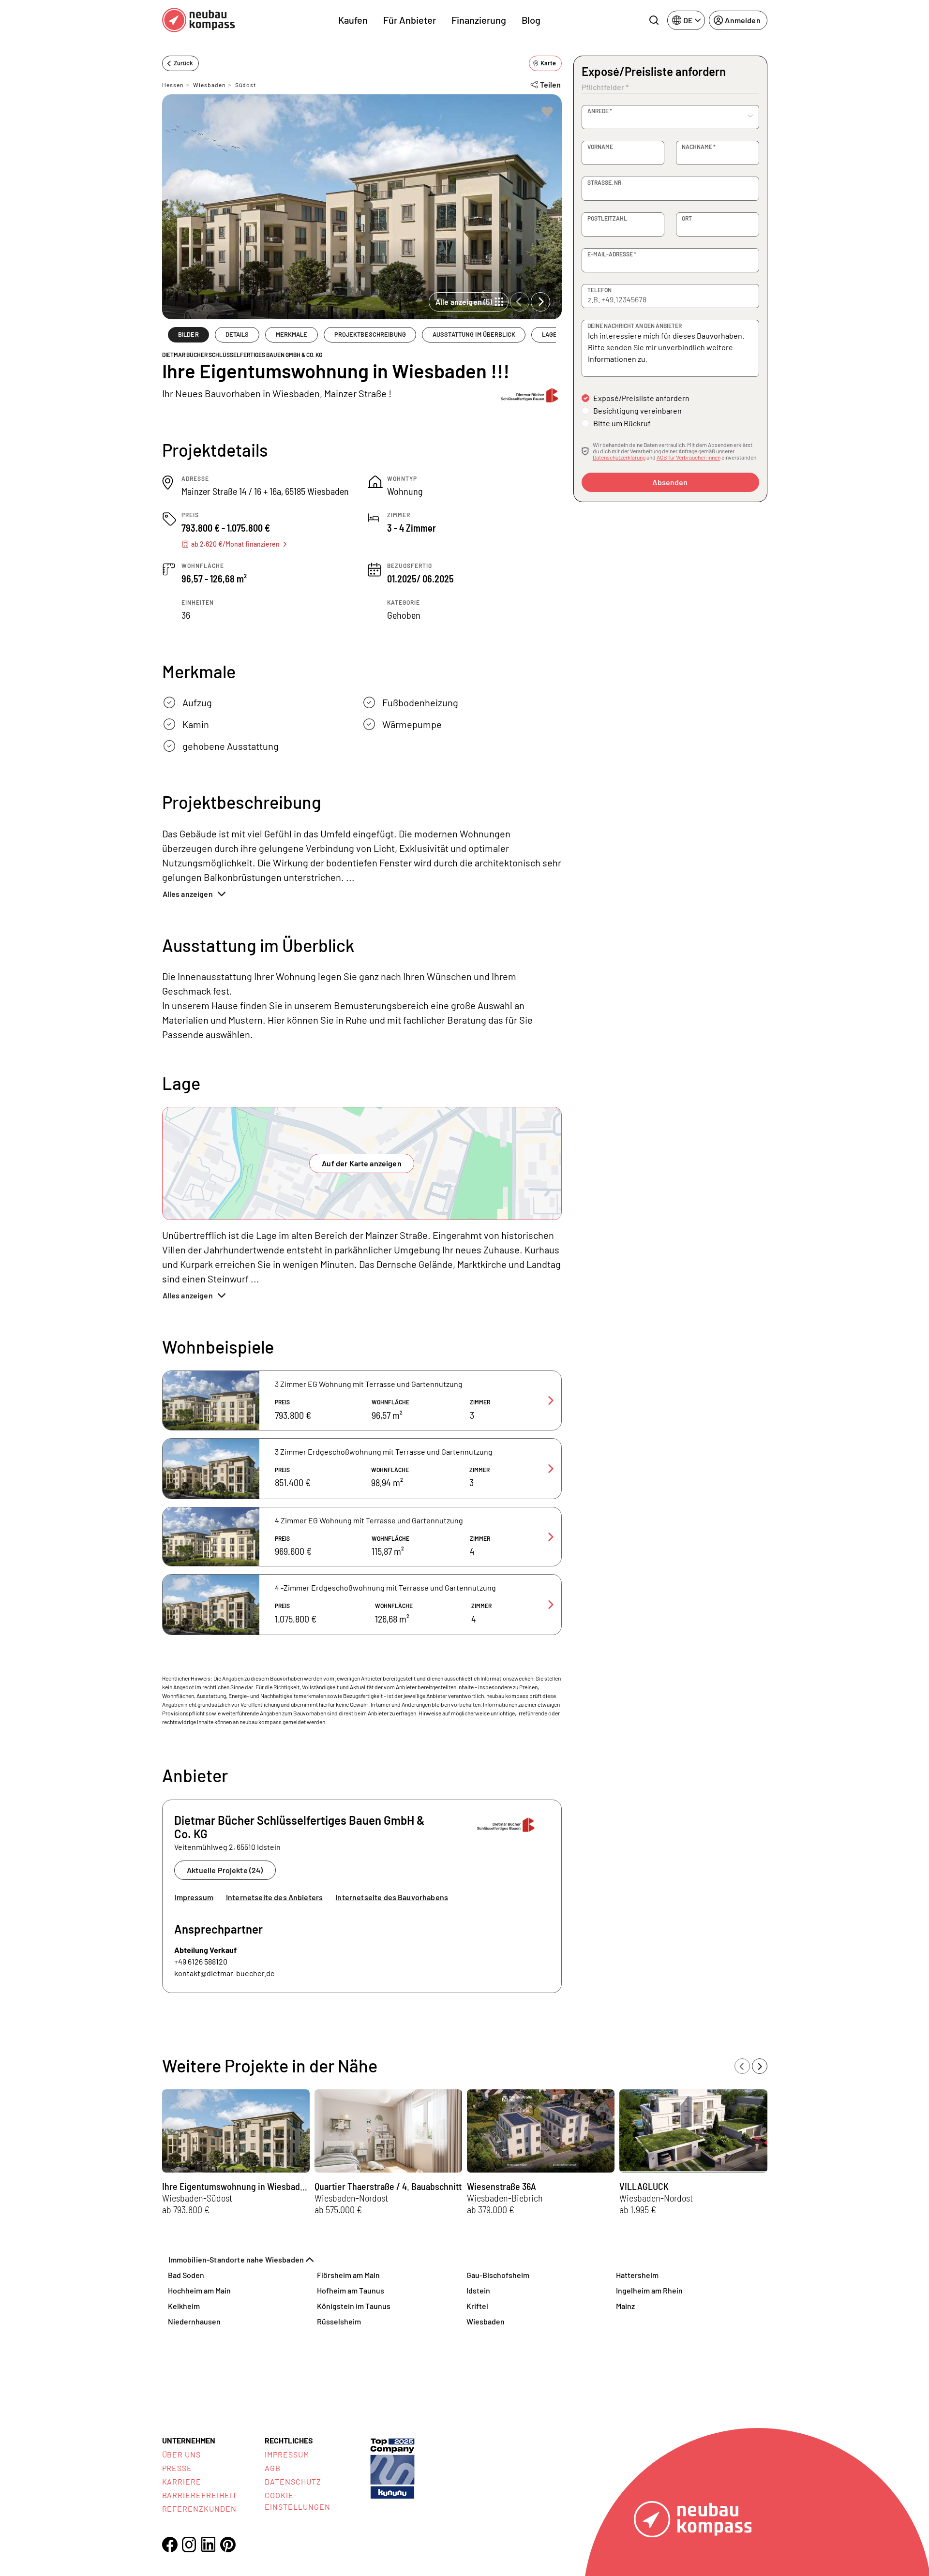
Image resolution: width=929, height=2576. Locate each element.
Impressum (194, 1897)
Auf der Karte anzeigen (362, 1163)
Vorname (600, 147)
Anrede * (600, 111)
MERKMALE (292, 334)
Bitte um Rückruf (622, 423)
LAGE (550, 334)
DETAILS (237, 334)
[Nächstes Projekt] (760, 2066)
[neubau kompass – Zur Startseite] (198, 20)
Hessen (173, 85)
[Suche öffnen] (654, 20)
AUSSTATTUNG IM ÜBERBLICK (474, 334)
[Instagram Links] (189, 2545)
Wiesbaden (209, 85)
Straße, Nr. (605, 182)
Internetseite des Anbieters (274, 1897)
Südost (246, 85)
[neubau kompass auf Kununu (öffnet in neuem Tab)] (392, 2467)
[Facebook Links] (170, 2545)
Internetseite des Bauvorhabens (392, 1897)
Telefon (599, 290)
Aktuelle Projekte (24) (225, 1870)
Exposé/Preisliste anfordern (641, 398)
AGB (273, 2468)
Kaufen (353, 20)
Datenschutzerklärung (619, 457)
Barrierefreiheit (200, 2495)
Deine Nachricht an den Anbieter (635, 326)
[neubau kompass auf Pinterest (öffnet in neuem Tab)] (228, 2545)
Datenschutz (293, 2481)
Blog (531, 20)
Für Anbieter (410, 20)
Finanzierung (479, 20)
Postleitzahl (607, 218)
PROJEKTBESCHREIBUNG (370, 334)
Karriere (182, 2481)
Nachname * (699, 147)
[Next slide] (540, 302)
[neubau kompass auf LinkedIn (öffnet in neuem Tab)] (209, 2544)
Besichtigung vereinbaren (637, 410)
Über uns (182, 2454)
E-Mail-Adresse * (612, 254)
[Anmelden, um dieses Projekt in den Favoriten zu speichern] (547, 112)
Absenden (670, 482)
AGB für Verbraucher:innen (689, 457)
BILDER (188, 334)
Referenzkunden (199, 2509)
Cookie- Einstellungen (297, 2501)
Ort (687, 218)
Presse (177, 2468)
